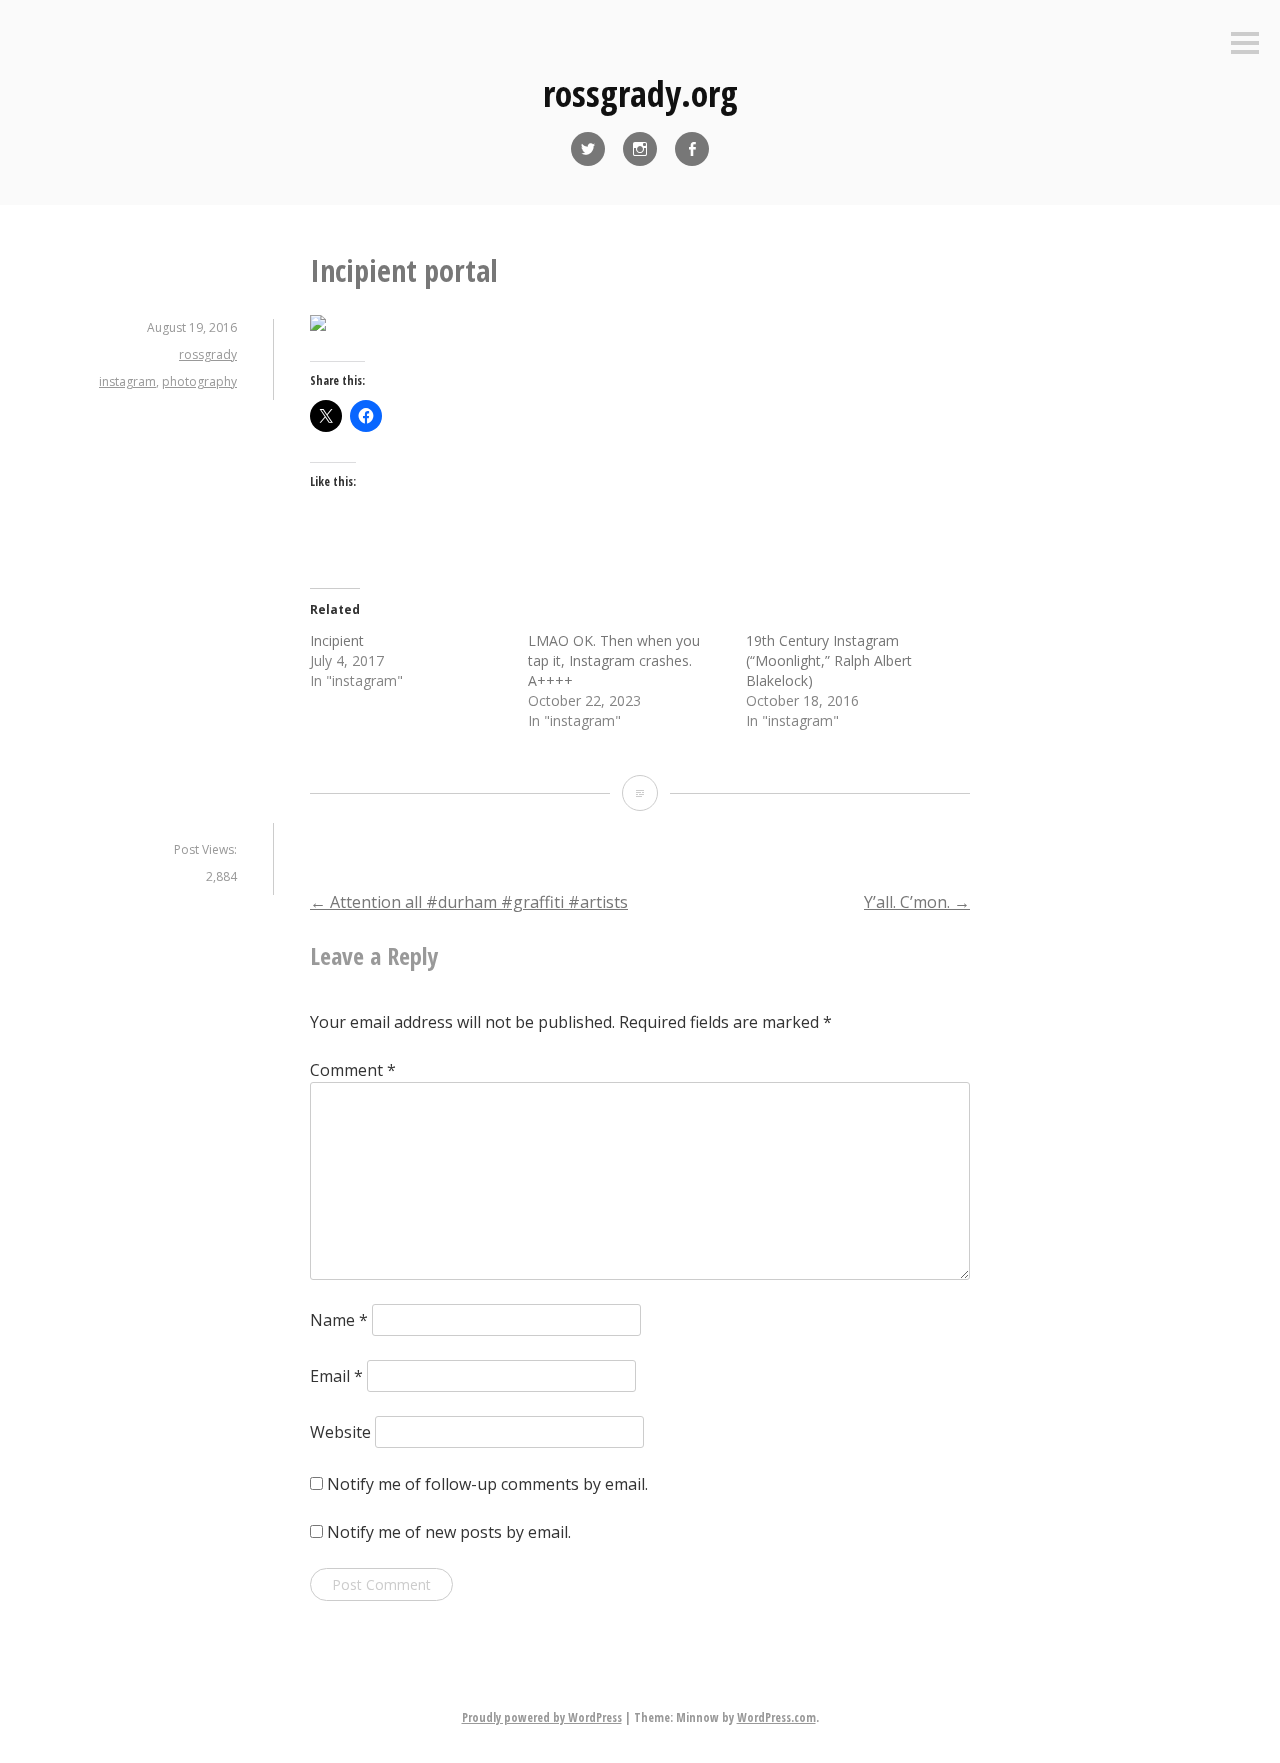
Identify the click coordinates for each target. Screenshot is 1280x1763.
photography (199, 381)
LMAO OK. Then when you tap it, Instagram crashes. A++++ (614, 660)
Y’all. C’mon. (917, 902)
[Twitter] (588, 149)
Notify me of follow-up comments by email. (487, 1484)
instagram (127, 381)
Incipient (337, 640)
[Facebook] (692, 149)
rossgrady (208, 354)
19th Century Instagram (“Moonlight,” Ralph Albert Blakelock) (829, 660)
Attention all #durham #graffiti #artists (469, 902)
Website (340, 1432)
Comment (353, 1070)
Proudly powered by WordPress (542, 1717)
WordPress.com (776, 1717)
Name (339, 1320)
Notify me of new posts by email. (449, 1532)
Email (336, 1376)
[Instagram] (640, 149)
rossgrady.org (640, 93)
